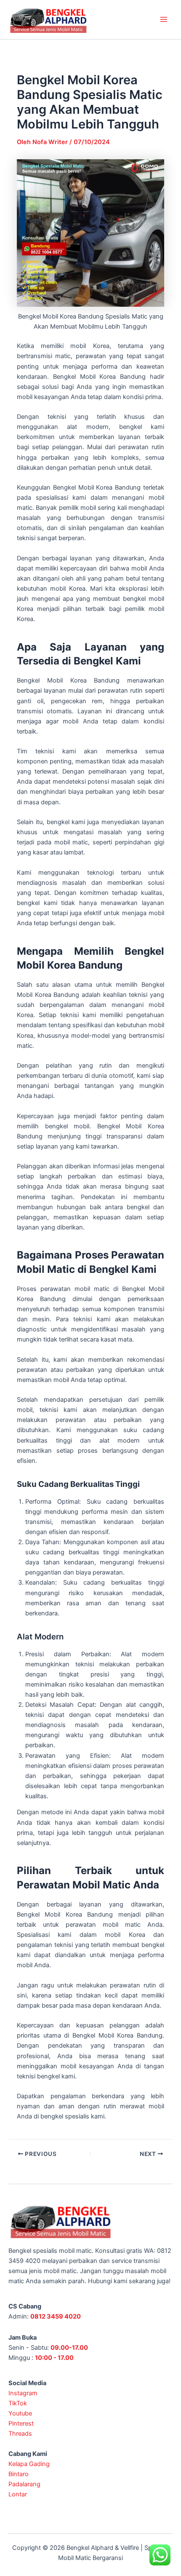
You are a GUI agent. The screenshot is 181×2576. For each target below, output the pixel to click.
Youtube (20, 2413)
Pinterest (21, 2423)
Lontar (18, 2494)
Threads (20, 2434)
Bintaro (19, 2474)
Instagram (23, 2393)
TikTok (18, 2403)
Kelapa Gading (29, 2464)
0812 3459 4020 (56, 2316)
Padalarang (24, 2484)
